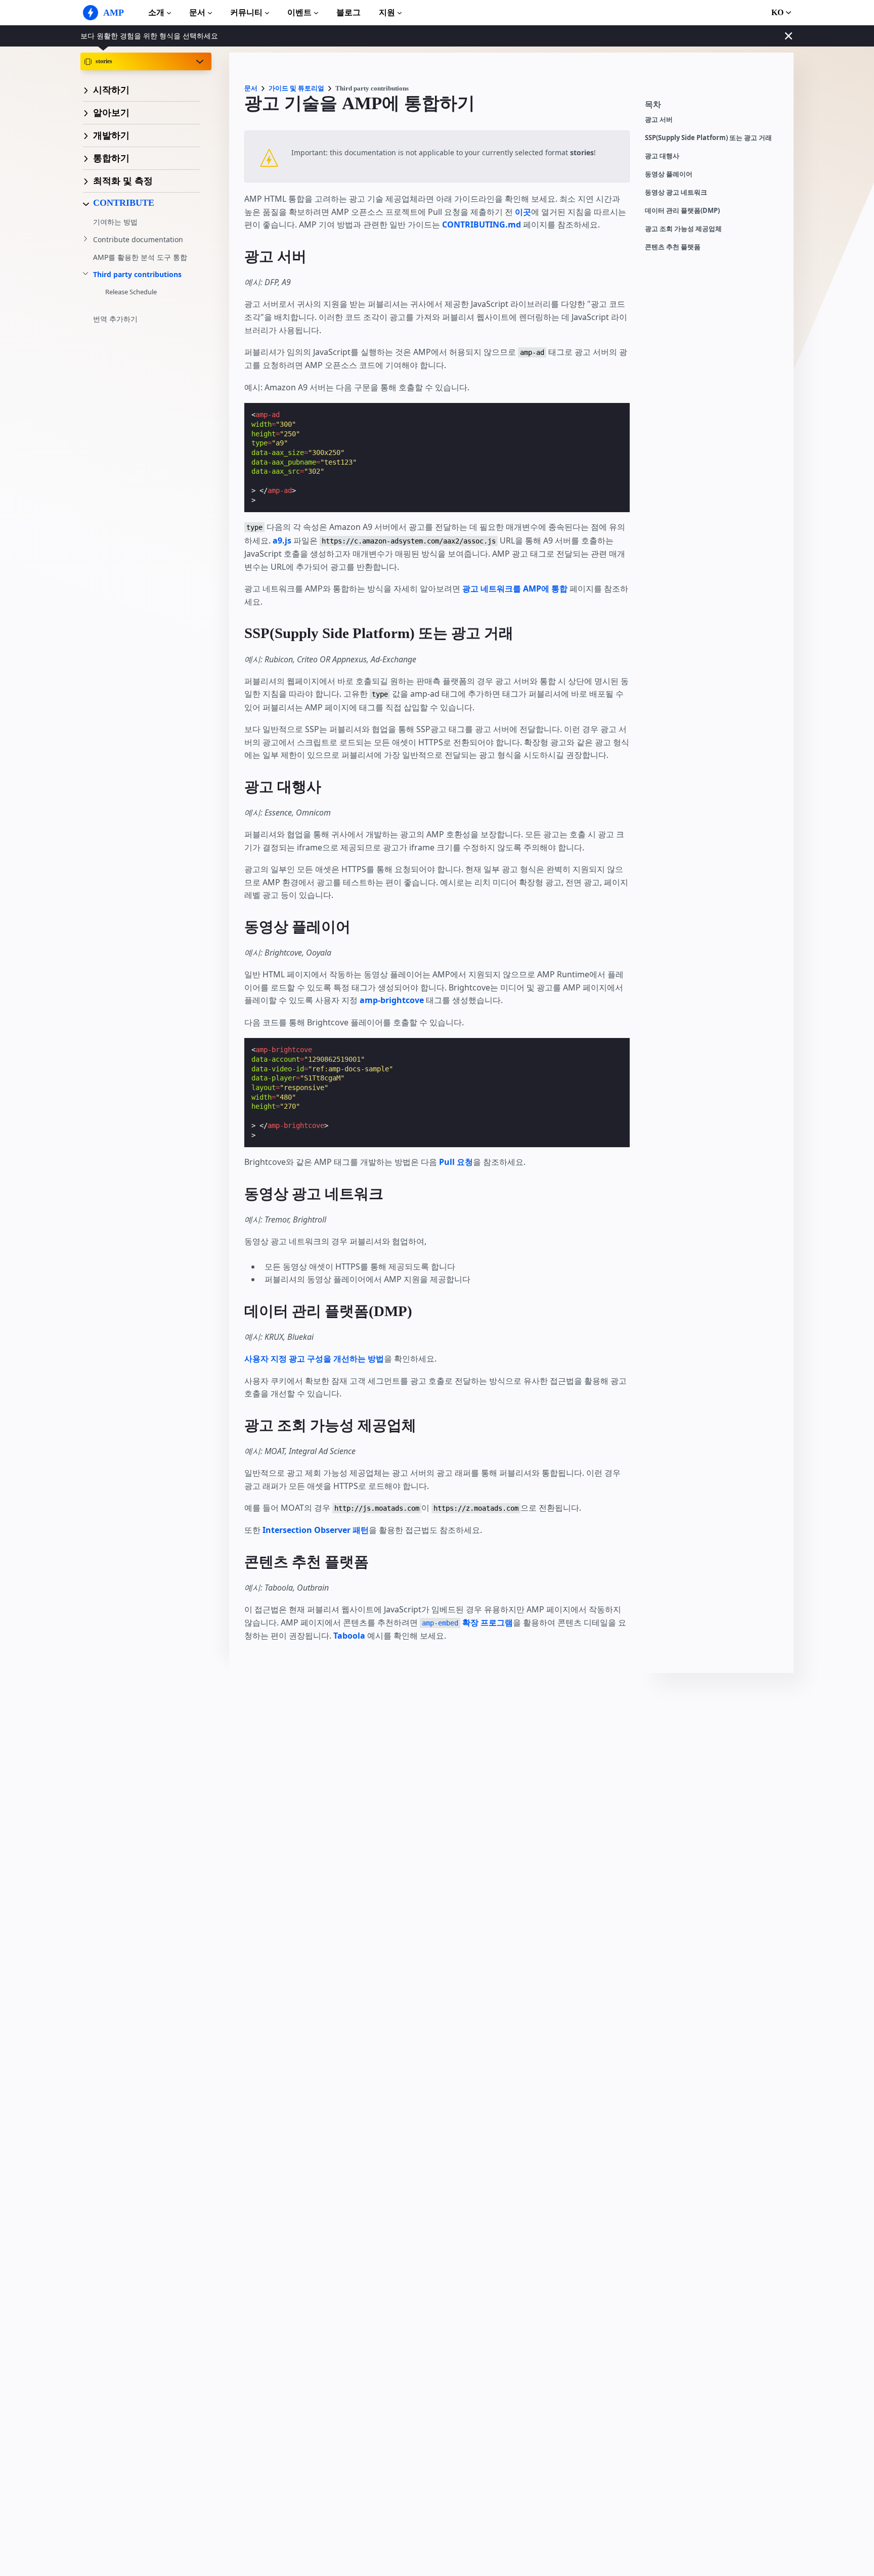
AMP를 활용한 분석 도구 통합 (140, 257)
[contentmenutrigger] (714, 107)
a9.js (282, 540)
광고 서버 (659, 120)
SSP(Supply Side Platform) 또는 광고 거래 (708, 138)
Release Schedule (131, 292)
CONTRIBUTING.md (482, 224)
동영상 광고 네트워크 (676, 192)
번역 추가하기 (115, 319)
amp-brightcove (392, 1000)
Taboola (349, 1636)
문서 (197, 12)
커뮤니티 (246, 12)
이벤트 (299, 12)
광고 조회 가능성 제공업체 (683, 229)
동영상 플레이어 (669, 174)
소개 (156, 12)
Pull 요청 (456, 1162)
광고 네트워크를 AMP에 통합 (515, 589)
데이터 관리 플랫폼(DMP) (682, 211)
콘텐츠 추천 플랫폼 (673, 247)
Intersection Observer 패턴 (316, 1530)
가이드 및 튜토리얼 (296, 88)
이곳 (523, 212)
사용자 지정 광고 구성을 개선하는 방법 (314, 1359)
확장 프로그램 (467, 1622)
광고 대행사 (662, 156)
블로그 (348, 12)
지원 (387, 12)
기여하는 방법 (115, 222)
